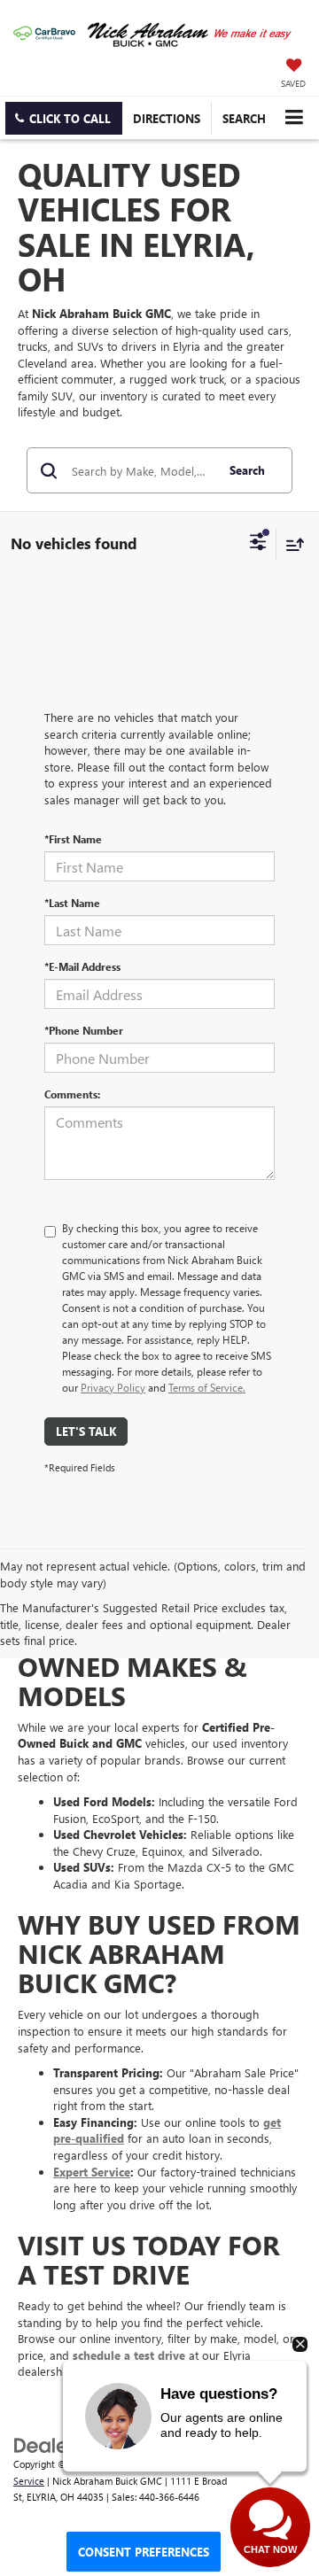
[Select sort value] (291, 544)
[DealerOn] (58, 2444)
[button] (64, 118)
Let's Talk (86, 1431)
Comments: (72, 1094)
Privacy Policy (113, 1387)
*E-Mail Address (82, 966)
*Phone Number (84, 1030)
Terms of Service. (207, 1387)
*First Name (73, 839)
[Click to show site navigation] (294, 117)
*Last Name (72, 903)
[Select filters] (258, 544)
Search (247, 470)
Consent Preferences (144, 2552)
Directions (167, 118)
